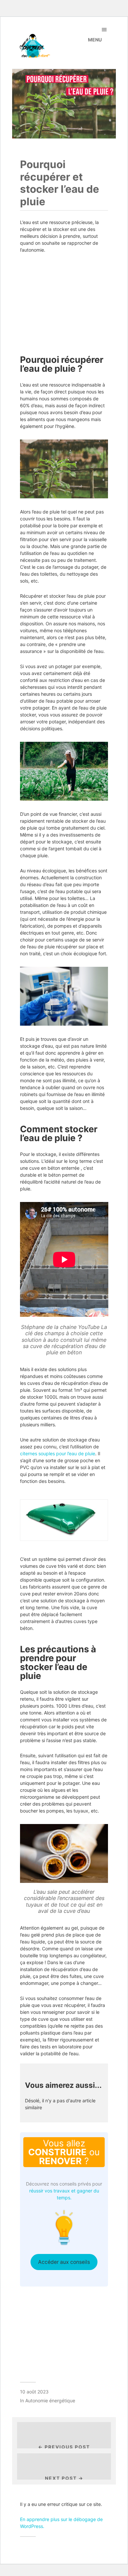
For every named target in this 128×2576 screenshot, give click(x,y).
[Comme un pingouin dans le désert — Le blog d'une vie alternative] (47, 46)
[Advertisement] (64, 301)
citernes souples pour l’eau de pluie (58, 1453)
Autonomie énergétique (50, 2401)
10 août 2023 (34, 2392)
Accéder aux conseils (64, 2262)
